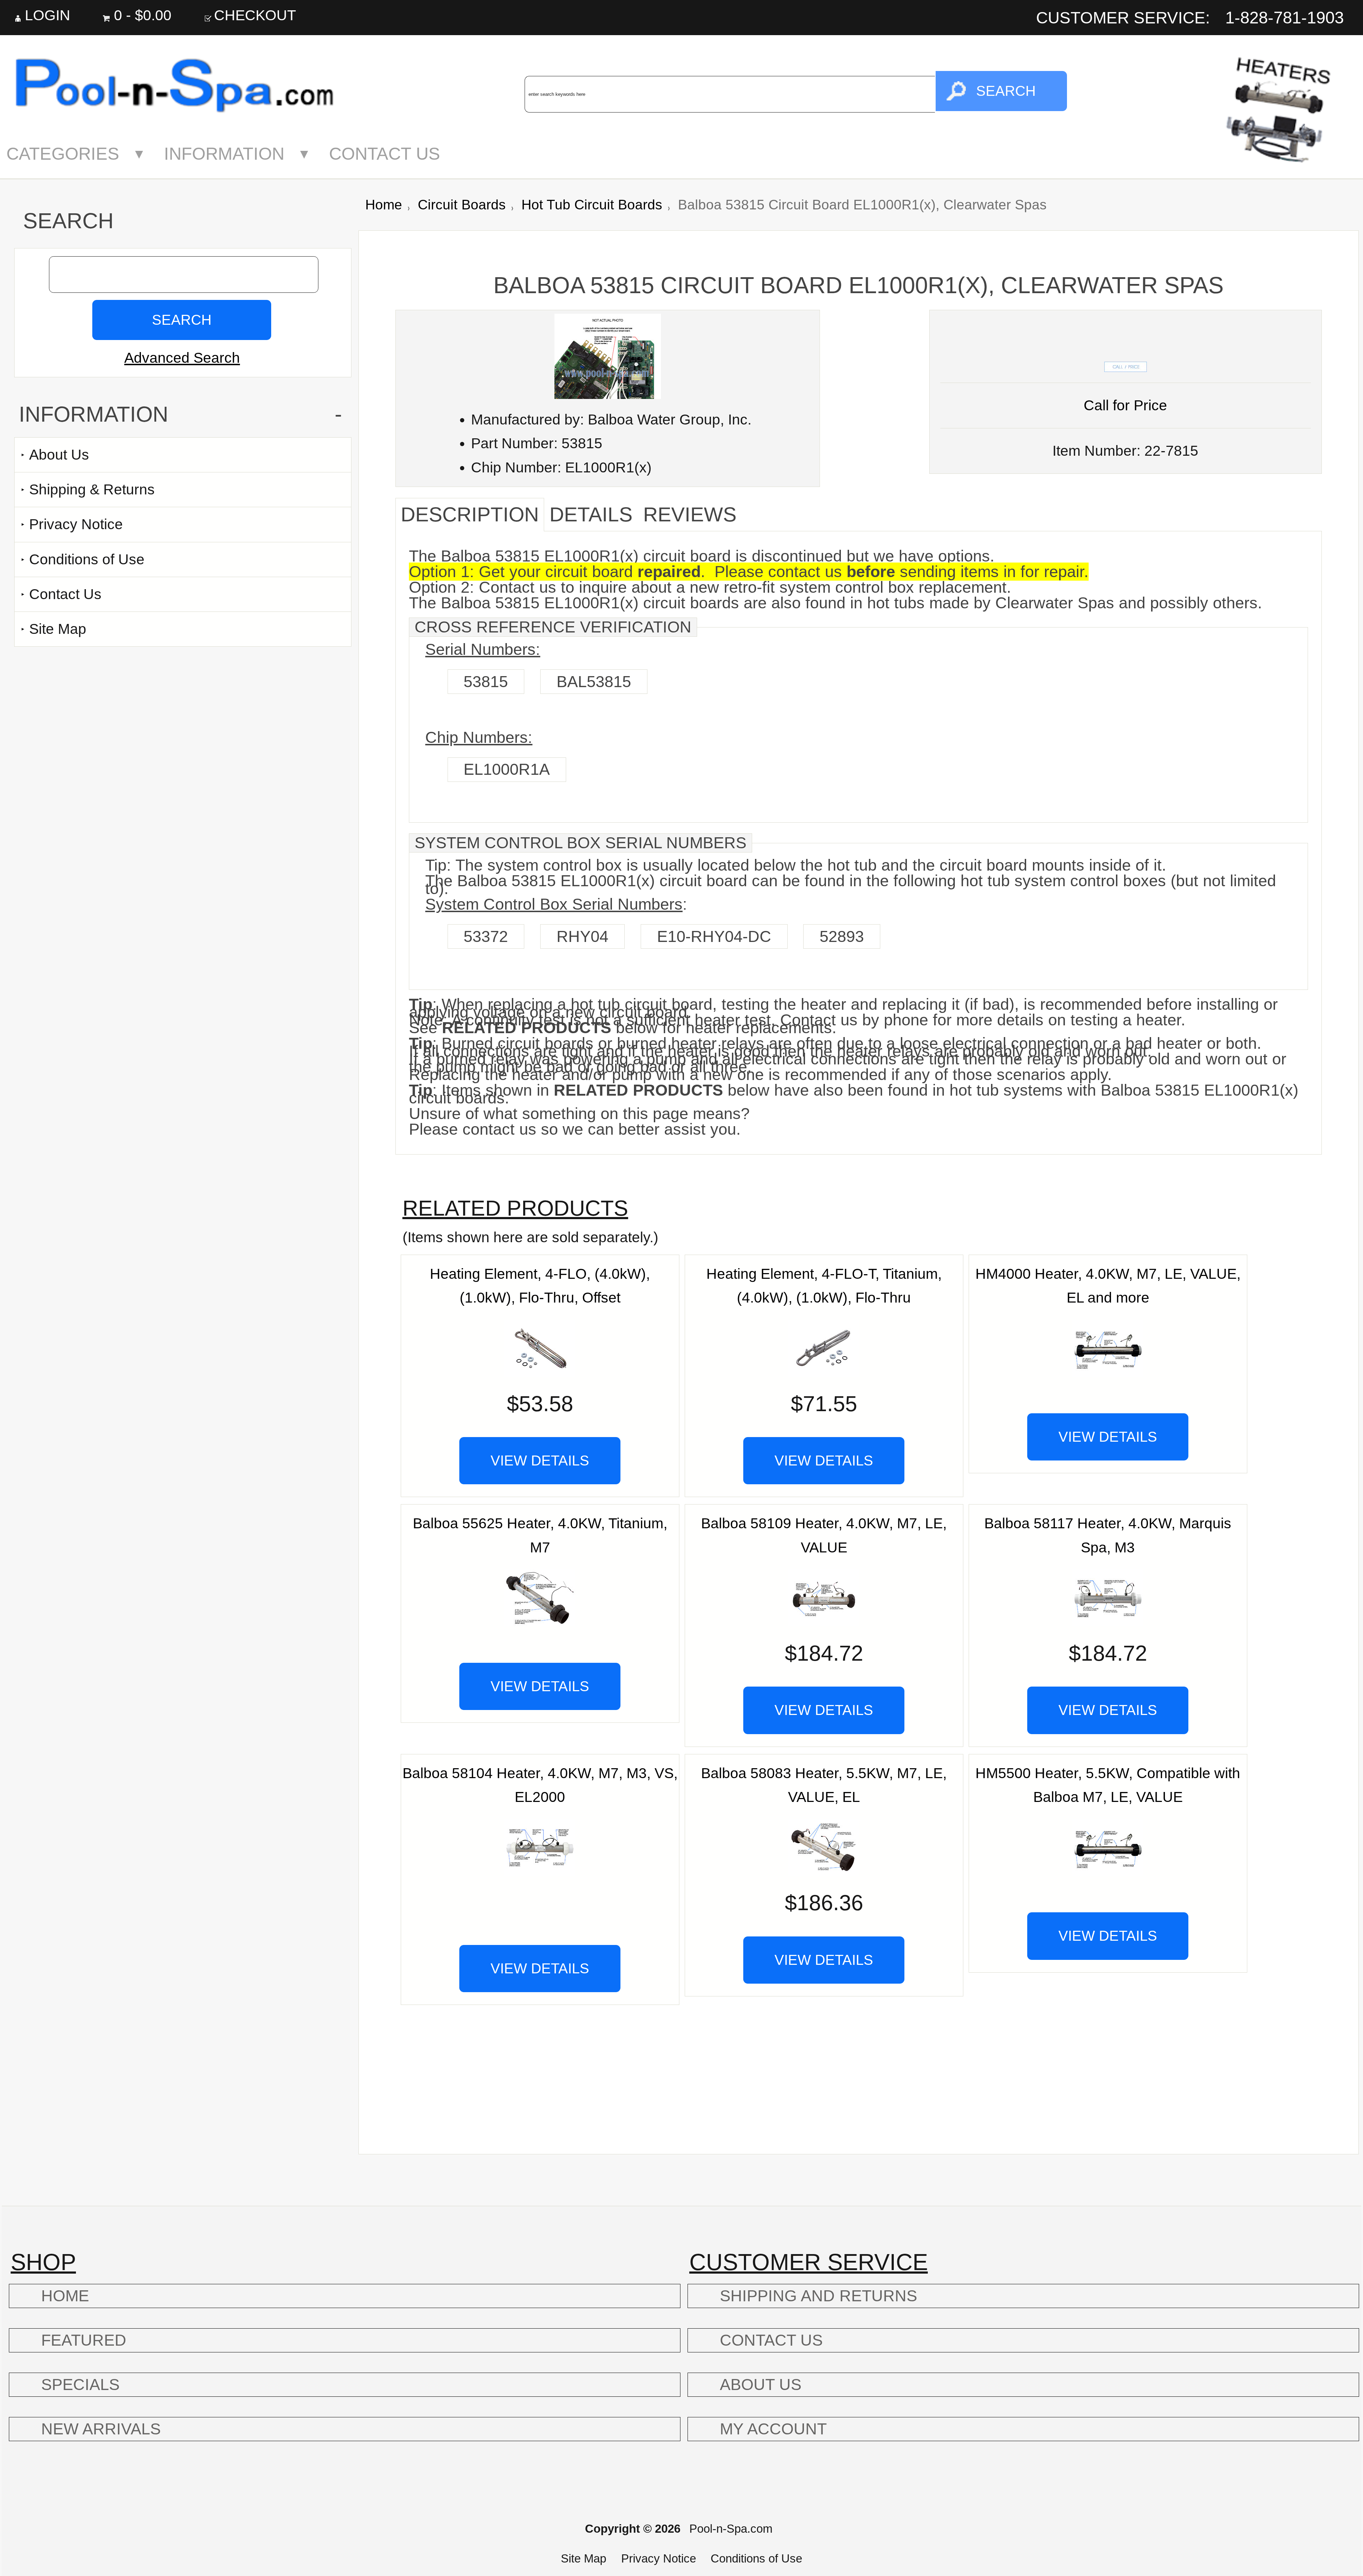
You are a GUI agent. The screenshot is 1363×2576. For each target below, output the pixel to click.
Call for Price (1125, 405)
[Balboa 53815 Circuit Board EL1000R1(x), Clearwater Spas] (608, 394)
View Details (540, 1460)
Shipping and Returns (819, 2296)
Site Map (58, 629)
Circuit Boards (462, 205)
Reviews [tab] (690, 514)
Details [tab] (591, 514)
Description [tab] (470, 514)
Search (68, 221)
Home (384, 205)
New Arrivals (101, 2429)
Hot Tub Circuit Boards (592, 205)
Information (224, 154)
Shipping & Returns (92, 489)
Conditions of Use (87, 559)
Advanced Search (182, 358)
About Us (59, 455)
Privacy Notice (76, 524)
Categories (63, 154)
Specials (80, 2385)
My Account (773, 2429)
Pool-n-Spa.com (731, 2529)
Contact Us (385, 154)
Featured (84, 2340)
